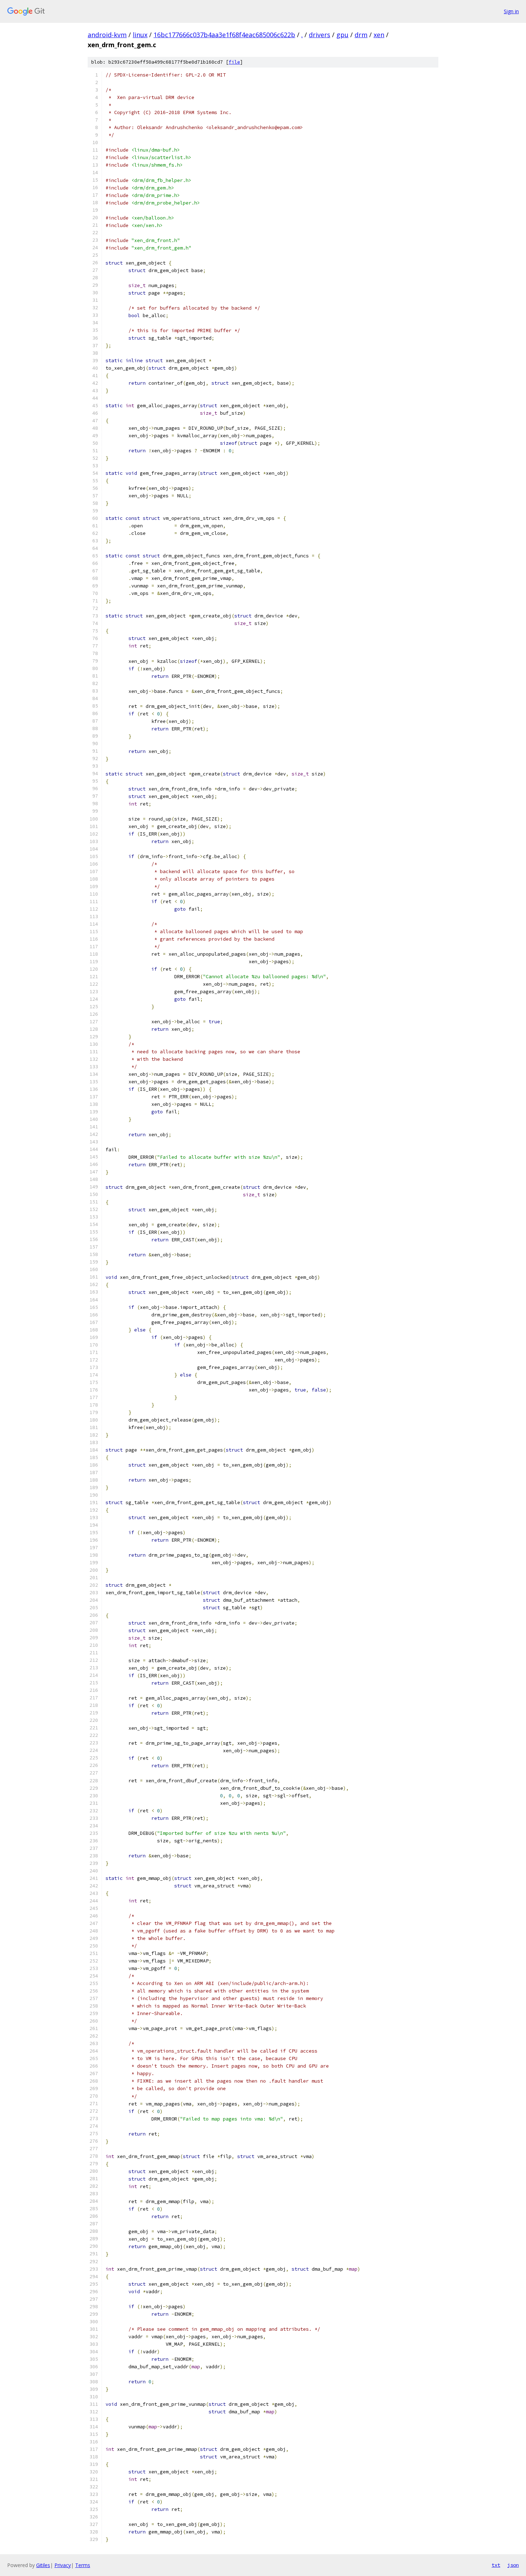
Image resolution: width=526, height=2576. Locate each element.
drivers (320, 35)
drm (361, 35)
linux (140, 35)
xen (379, 35)
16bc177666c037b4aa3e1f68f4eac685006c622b (224, 35)
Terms (83, 2565)
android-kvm (107, 35)
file (234, 62)
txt (496, 2565)
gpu (342, 35)
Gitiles (43, 2565)
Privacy (63, 2565)
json (513, 2565)
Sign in (511, 11)
